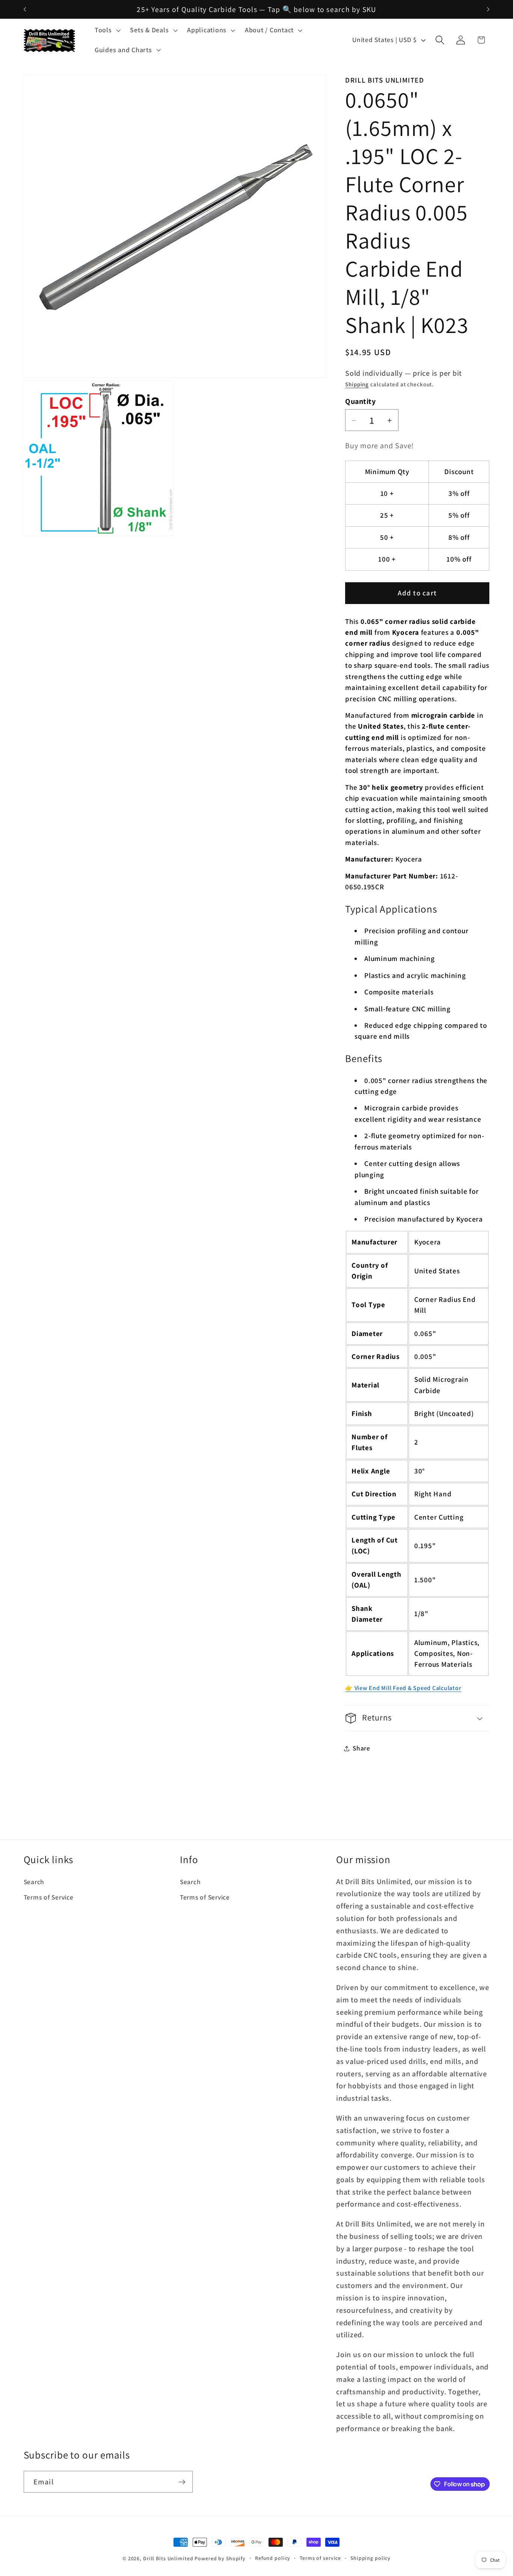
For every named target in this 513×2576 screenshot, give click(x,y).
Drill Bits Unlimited (168, 2558)
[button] (107, 30)
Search (34, 1882)
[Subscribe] (182, 2482)
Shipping (357, 385)
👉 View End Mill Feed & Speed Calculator (403, 1688)
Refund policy (273, 2558)
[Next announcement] (488, 9)
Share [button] (361, 1748)
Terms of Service (49, 1897)
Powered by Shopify (220, 2558)
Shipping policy (370, 2558)
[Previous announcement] (25, 9)
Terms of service (320, 2558)
